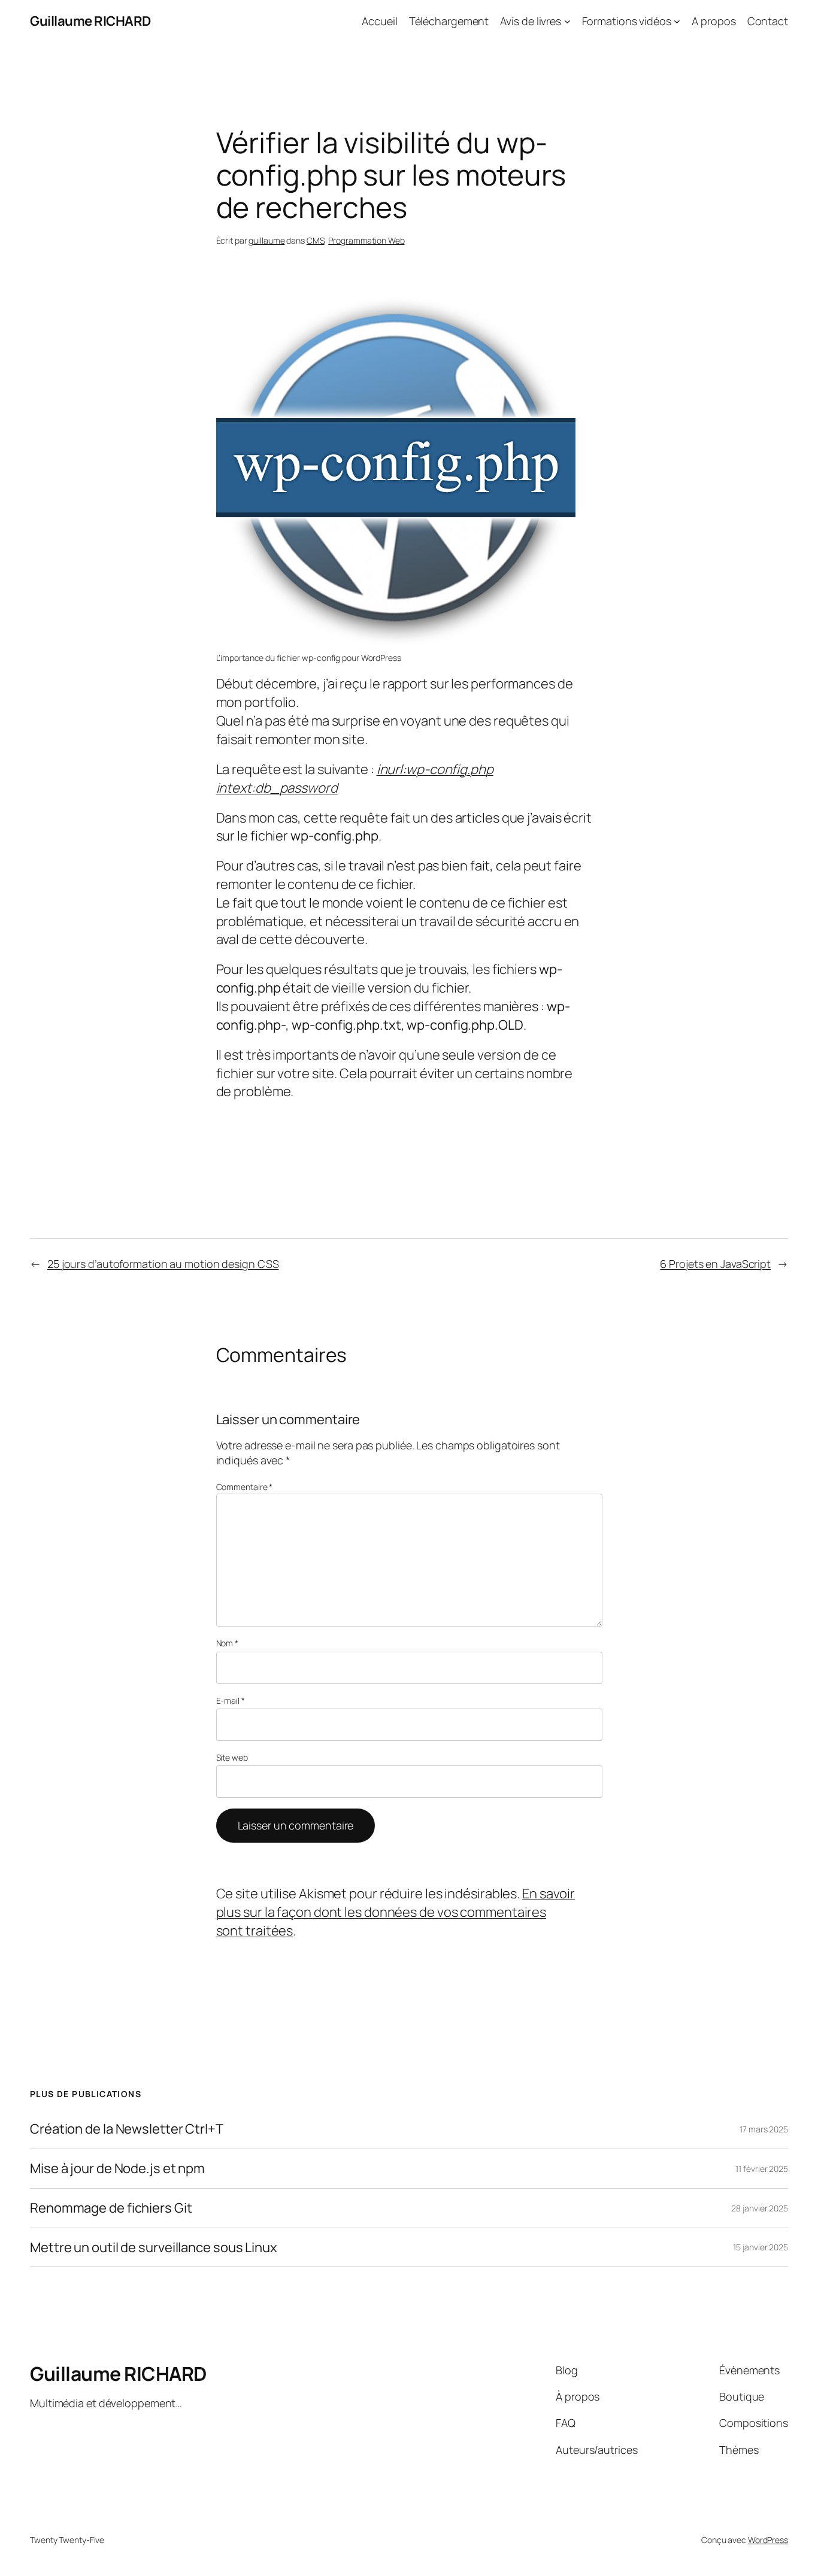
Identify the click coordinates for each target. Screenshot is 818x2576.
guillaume (266, 240)
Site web (232, 1757)
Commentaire (245, 1487)
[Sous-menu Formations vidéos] (677, 21)
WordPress (768, 2540)
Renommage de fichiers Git (111, 2208)
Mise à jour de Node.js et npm (117, 2169)
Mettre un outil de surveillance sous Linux (154, 2248)
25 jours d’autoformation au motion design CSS (163, 1264)
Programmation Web (366, 240)
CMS (316, 240)
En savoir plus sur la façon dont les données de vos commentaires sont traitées (396, 1912)
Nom (228, 1643)
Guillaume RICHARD (90, 21)
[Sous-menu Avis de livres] (567, 21)
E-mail (231, 1700)
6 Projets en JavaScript (715, 1264)
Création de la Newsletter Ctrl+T (127, 2129)
